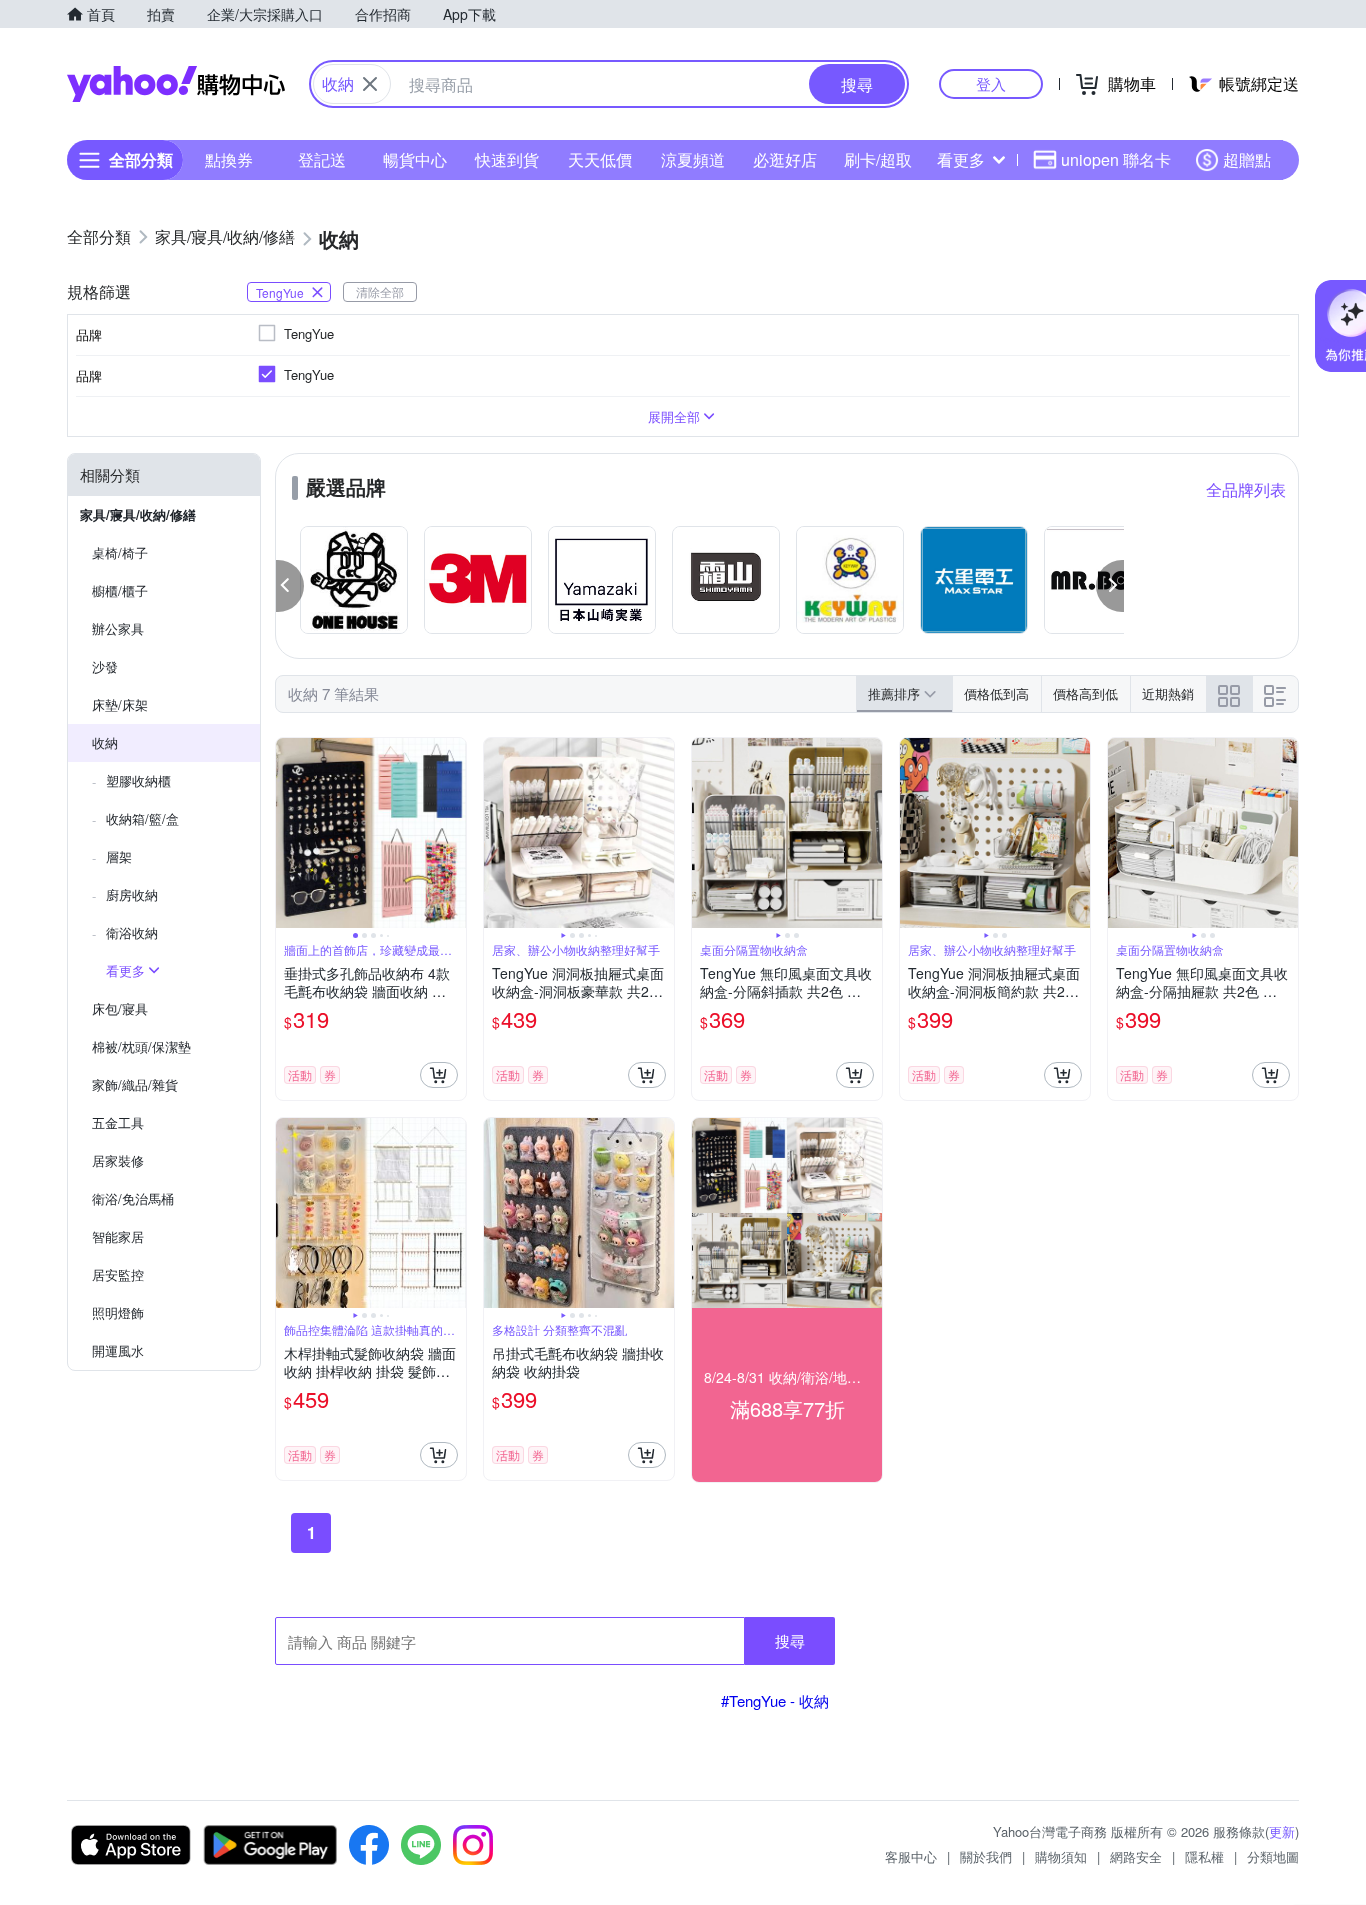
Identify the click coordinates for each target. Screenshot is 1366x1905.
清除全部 (380, 291)
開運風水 (118, 1350)
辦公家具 (118, 628)
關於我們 (986, 1856)
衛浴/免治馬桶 (133, 1198)
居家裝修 (118, 1160)
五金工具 (118, 1122)
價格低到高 (996, 693)
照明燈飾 (118, 1312)
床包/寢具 (120, 1008)
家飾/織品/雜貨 (135, 1084)
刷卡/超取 (878, 159)
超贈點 (1247, 159)
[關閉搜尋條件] (370, 84)
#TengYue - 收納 (775, 1700)
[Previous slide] (289, 833)
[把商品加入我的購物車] (439, 1075)
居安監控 (118, 1274)
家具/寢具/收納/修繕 (138, 514)
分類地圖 (1273, 1856)
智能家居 (118, 1236)
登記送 (322, 159)
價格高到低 (1085, 693)
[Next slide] (453, 833)
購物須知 (1061, 1856)
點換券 (229, 159)
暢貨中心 (415, 159)
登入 (991, 83)
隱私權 (1204, 1856)
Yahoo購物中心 (176, 84)
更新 (1282, 1831)
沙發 (105, 666)
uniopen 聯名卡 (1116, 159)
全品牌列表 (1246, 489)
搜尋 (790, 1640)
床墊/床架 (120, 704)
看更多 (961, 159)
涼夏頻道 (693, 159)
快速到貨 (507, 159)
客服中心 (911, 1856)
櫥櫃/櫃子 (120, 590)
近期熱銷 (1168, 693)
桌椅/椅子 (120, 552)
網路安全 (1136, 1856)
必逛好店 (785, 159)
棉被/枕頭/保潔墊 (141, 1046)
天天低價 (600, 159)
